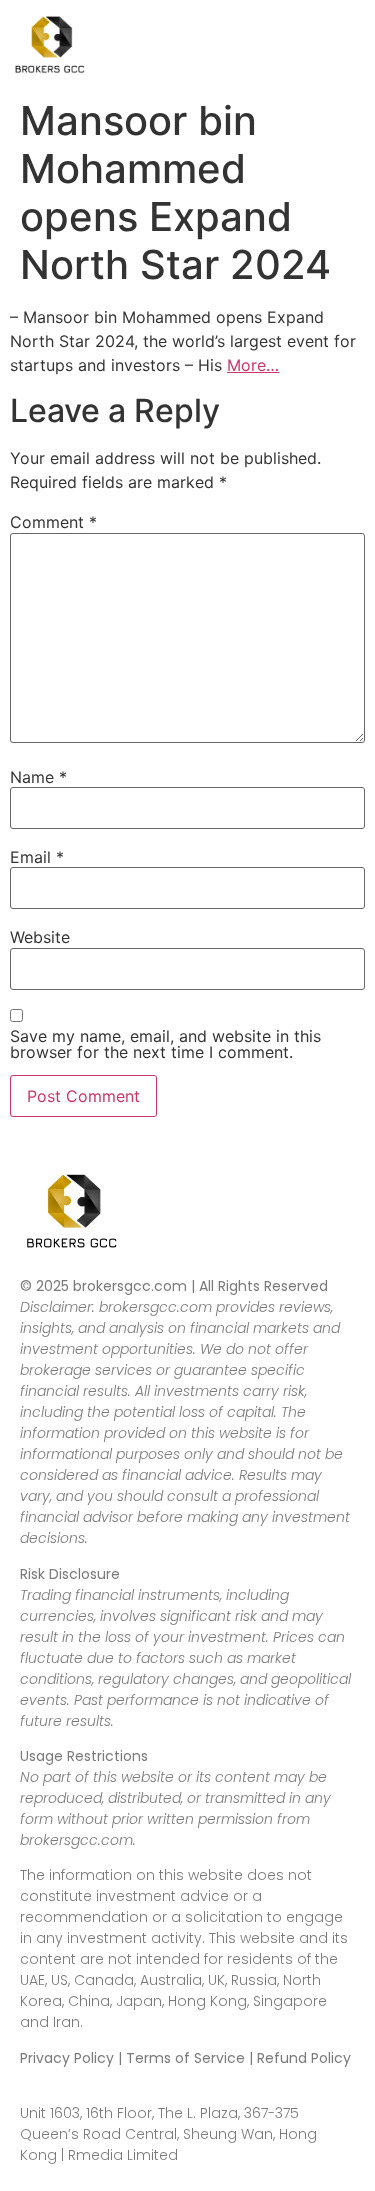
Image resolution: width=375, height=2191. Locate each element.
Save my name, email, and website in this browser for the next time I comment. (165, 1044)
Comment (53, 522)
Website (40, 937)
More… (253, 365)
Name (38, 777)
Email (37, 857)
